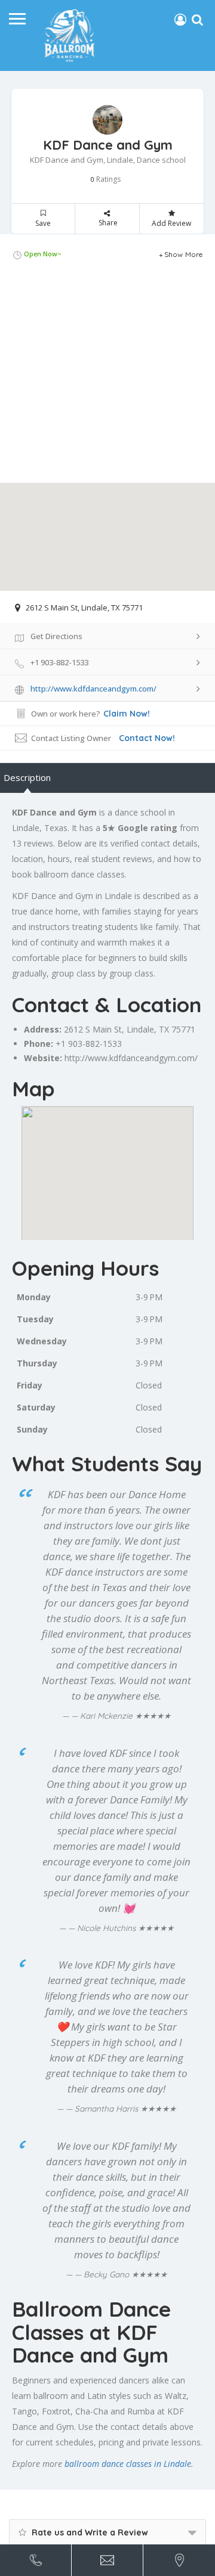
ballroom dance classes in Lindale (128, 2464)
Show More (184, 254)
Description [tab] (27, 777)
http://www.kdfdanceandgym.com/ (131, 1058)
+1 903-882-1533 (89, 1044)
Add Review (171, 223)
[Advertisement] (107, 376)
